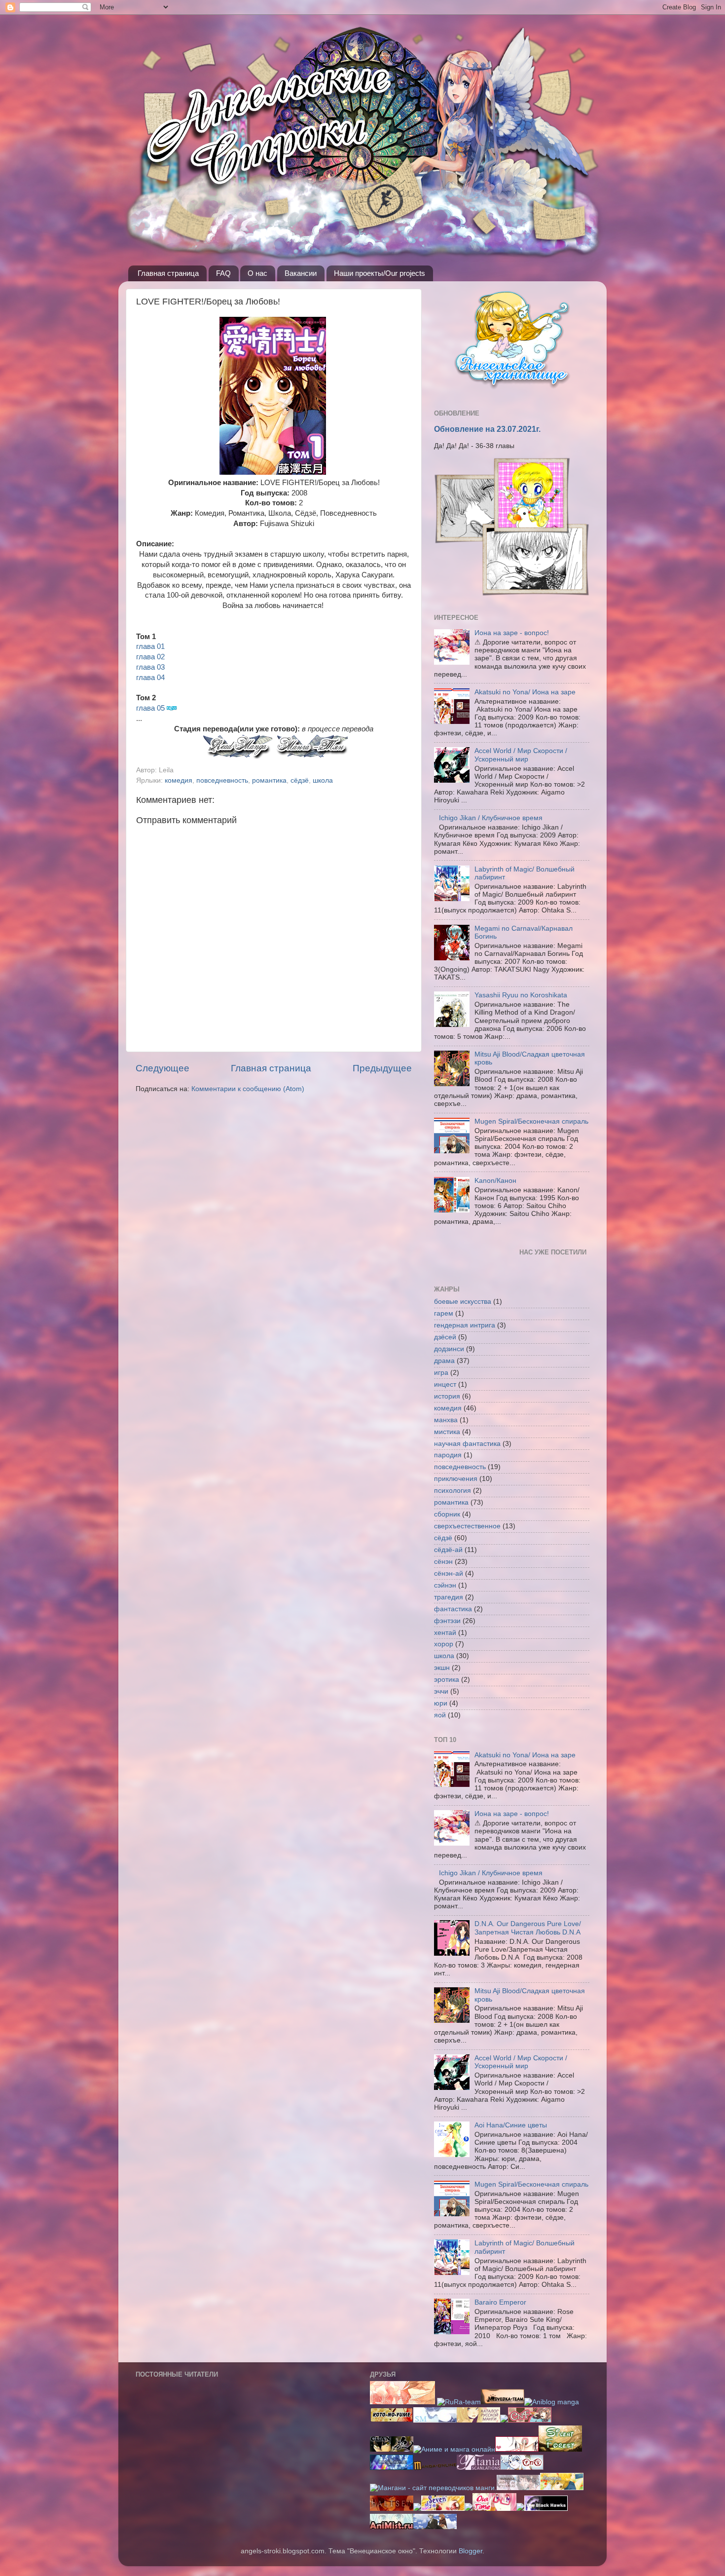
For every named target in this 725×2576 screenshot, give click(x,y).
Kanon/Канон (495, 1181)
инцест (445, 1384)
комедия (179, 780)
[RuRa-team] (459, 2402)
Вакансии (301, 273)
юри (441, 1703)
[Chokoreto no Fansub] (530, 2420)
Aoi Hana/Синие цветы (511, 2125)
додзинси (449, 1349)
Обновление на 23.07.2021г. (487, 429)
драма (444, 1361)
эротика (447, 1680)
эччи (441, 1691)
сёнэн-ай (449, 1573)
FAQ (223, 273)
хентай (445, 1633)
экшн (442, 1668)
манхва (446, 1420)
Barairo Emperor (500, 2302)
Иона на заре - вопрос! (512, 633)
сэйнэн (445, 1585)
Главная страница (168, 273)
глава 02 (150, 657)
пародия (448, 1455)
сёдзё (300, 780)
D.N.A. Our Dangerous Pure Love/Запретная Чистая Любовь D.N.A (528, 1928)
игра (441, 1373)
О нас (257, 273)
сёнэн (443, 1562)
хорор (444, 1644)
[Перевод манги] (494, 2509)
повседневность (222, 780)
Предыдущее (382, 1068)
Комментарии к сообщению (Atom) (248, 1089)
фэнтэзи (447, 1621)
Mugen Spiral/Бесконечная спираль (531, 1121)
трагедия (449, 1597)
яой (440, 1715)
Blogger (471, 2551)
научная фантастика (467, 1444)
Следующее (163, 1068)
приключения (456, 1479)
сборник (447, 1514)
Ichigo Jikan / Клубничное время (491, 818)
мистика (447, 1432)
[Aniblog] (552, 2402)
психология (453, 1491)
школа (323, 780)
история (447, 1396)
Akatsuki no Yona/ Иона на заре (525, 692)
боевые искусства (463, 1302)
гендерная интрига (465, 1325)
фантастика (453, 1609)
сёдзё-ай (448, 1550)
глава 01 (150, 646)
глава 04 (150, 678)
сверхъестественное (467, 1526)
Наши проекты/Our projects (380, 273)
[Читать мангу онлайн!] (469, 2509)
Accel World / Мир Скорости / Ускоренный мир (521, 755)
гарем (444, 1313)
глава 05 (150, 708)
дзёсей (445, 1337)
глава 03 (150, 667)
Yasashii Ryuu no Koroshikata (521, 995)
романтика (269, 780)
